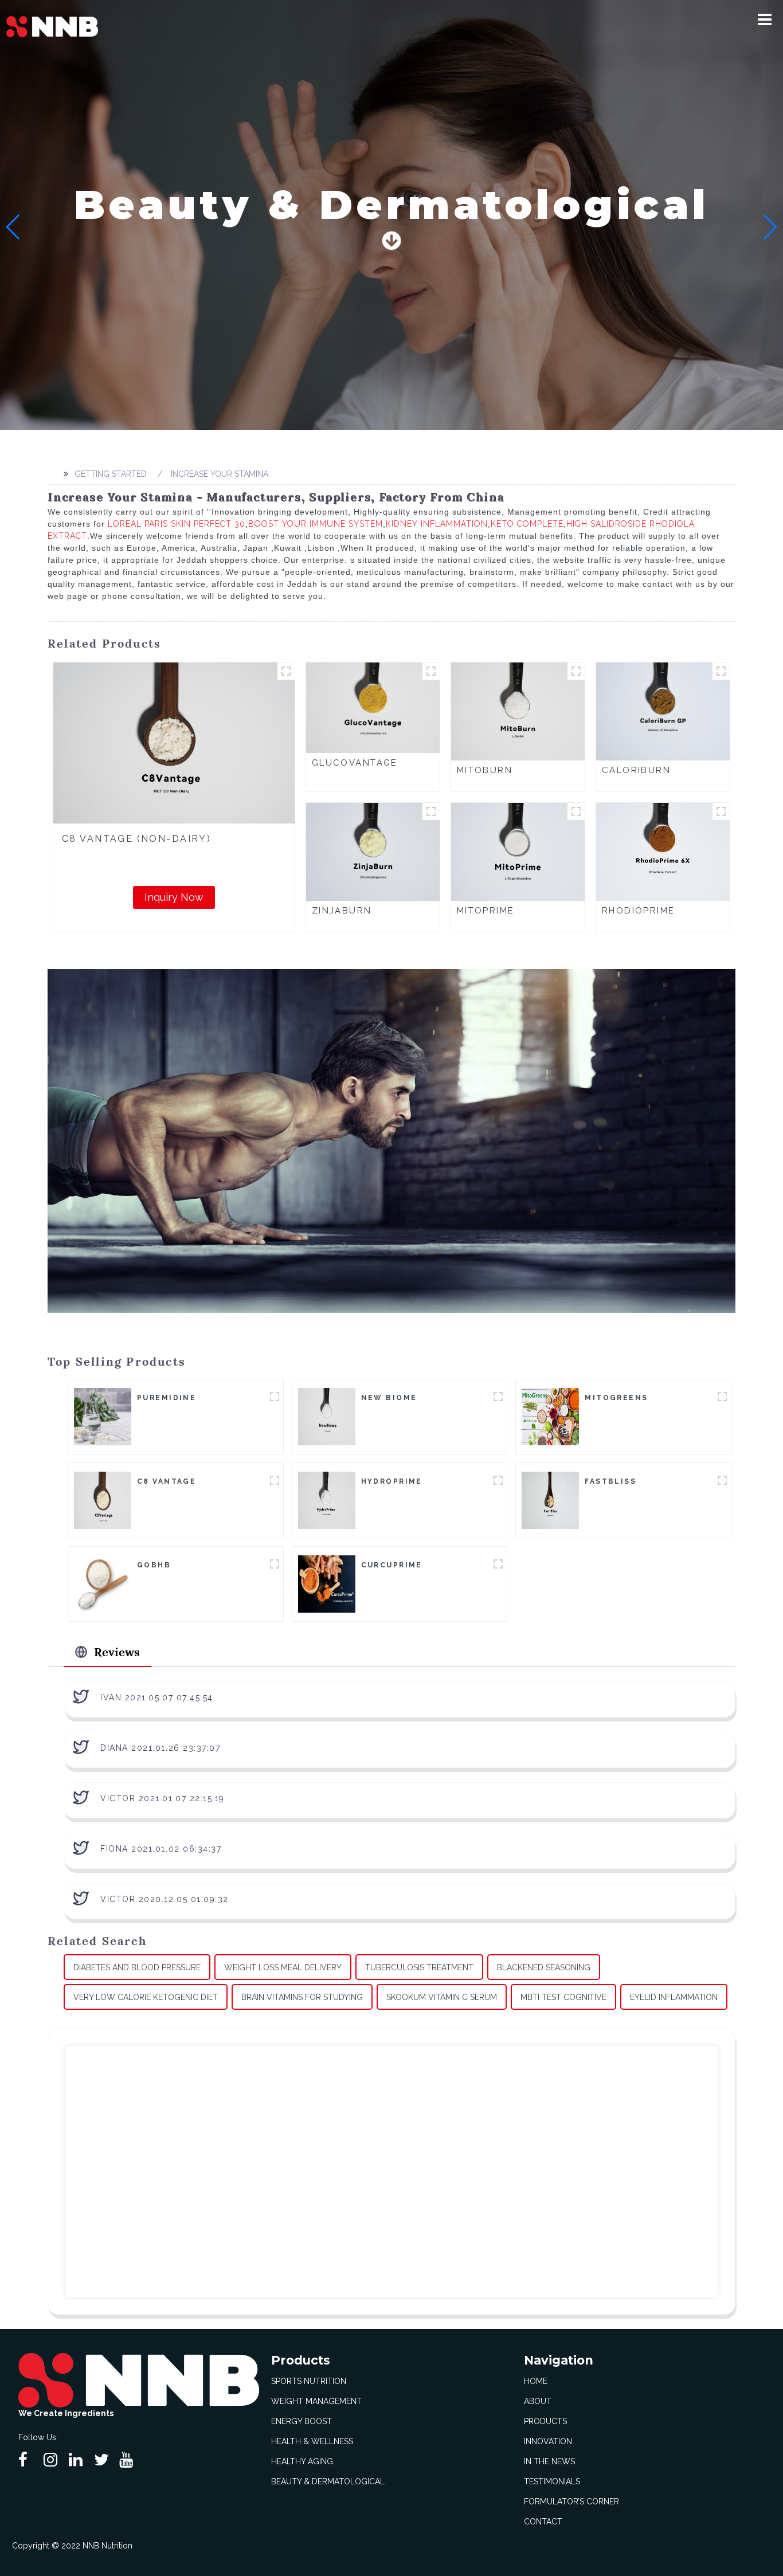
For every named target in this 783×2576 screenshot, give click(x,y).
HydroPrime (392, 1481)
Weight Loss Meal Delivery (283, 1967)
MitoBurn (485, 770)
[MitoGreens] (550, 1416)
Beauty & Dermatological (328, 2481)
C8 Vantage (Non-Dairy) (136, 839)
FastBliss (610, 1481)
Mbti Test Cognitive (563, 1997)
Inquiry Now (174, 897)
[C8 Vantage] (103, 1499)
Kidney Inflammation (437, 524)
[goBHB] (103, 1583)
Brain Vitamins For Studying (302, 1997)
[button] (765, 19)
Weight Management (316, 2401)
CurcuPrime (392, 1565)
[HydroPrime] (327, 1499)
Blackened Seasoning (544, 1967)
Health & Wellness (312, 2441)
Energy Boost (302, 2421)
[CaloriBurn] (663, 711)
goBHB (154, 1565)
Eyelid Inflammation (674, 1997)
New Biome (389, 1398)
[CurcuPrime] (327, 1583)
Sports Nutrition (309, 2381)
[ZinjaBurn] (373, 851)
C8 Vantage (167, 1481)
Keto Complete (527, 524)
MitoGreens (616, 1398)
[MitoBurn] (518, 711)
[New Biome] (327, 1416)
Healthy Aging (302, 2461)
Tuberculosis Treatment (419, 1967)
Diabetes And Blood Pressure (137, 1967)
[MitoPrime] (518, 851)
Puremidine (167, 1398)
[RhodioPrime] (663, 851)
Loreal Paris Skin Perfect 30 (177, 524)
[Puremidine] (103, 1416)
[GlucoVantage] (373, 707)
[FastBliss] (550, 1499)
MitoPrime (486, 911)
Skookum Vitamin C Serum (442, 1997)
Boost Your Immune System (316, 524)
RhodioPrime (639, 911)
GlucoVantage (355, 763)
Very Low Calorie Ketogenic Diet (146, 1997)
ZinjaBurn (342, 911)
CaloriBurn (636, 770)
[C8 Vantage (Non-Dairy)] (174, 743)
